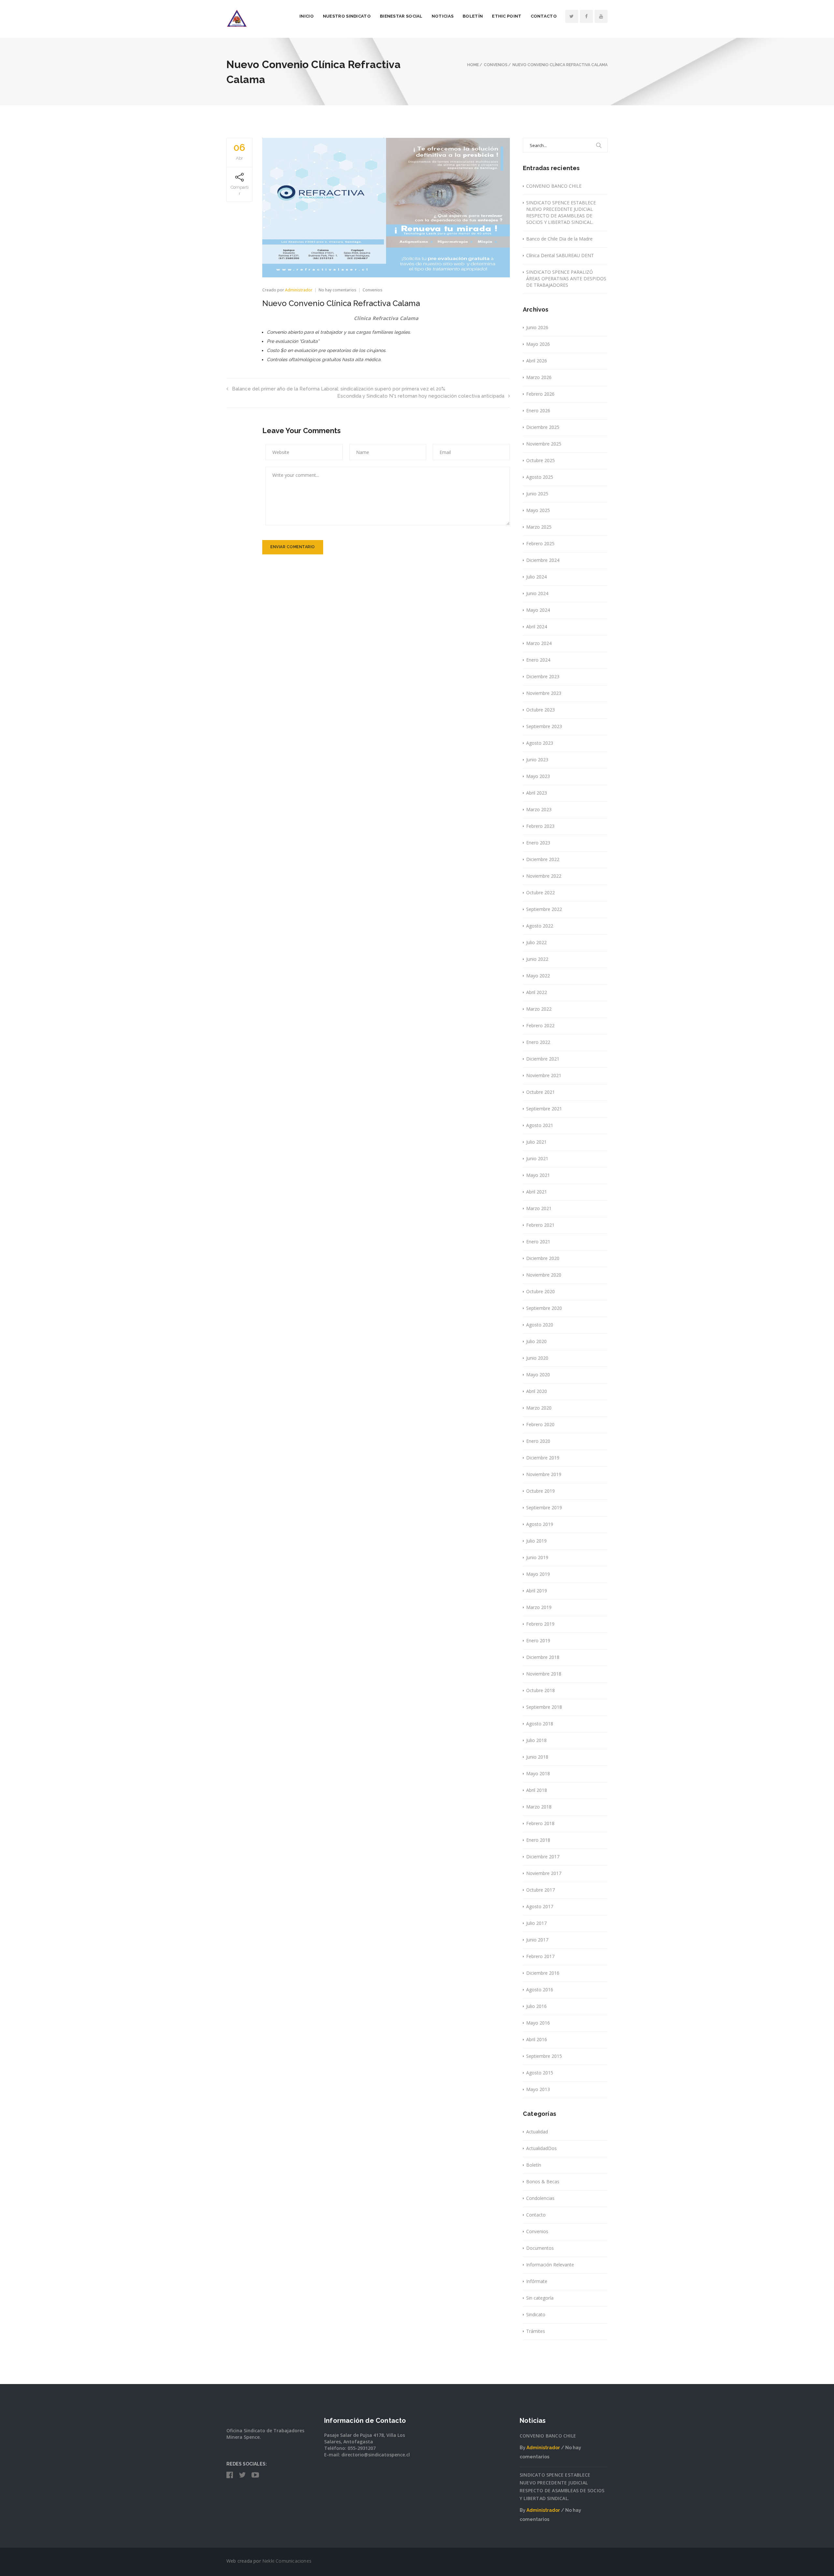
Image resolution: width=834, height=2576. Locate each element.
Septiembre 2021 (544, 1109)
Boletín (473, 16)
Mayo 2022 (538, 976)
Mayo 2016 (538, 2023)
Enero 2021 (538, 1242)
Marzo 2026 (539, 377)
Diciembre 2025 (543, 427)
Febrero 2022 (540, 1025)
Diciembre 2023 (543, 676)
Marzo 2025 (539, 527)
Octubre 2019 (540, 1491)
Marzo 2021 (539, 1208)
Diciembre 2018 (543, 1657)
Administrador (299, 290)
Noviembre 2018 (544, 1674)
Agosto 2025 (540, 477)
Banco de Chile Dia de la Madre (559, 239)
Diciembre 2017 (543, 1857)
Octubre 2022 (540, 893)
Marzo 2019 (539, 1607)
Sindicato (536, 2314)
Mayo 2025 (538, 510)
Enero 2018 (538, 1840)
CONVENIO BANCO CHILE (554, 186)
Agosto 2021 (540, 1125)
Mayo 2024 (538, 610)
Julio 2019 (536, 1541)
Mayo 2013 (538, 2089)
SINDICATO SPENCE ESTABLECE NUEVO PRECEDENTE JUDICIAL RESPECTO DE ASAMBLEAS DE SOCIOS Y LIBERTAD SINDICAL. (561, 212)
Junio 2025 (537, 494)
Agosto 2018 (540, 1724)
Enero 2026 (538, 410)
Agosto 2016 (540, 1990)
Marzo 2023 (539, 809)
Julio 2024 (536, 577)
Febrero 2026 (540, 394)
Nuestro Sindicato (347, 16)
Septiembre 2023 (544, 726)
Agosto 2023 (540, 743)
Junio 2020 (537, 1358)
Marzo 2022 (539, 1009)
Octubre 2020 (540, 1291)
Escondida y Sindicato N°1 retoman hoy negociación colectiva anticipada (421, 396)
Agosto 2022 (540, 926)
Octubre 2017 (540, 1890)
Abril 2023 (537, 793)
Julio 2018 (536, 1740)
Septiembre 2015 (544, 2056)
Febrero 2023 (540, 826)
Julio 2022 (536, 942)
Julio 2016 (536, 2006)
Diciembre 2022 (543, 859)
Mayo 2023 (538, 776)
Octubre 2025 (540, 460)
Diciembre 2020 (543, 1258)
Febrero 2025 (540, 543)
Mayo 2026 (538, 344)
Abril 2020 (537, 1391)
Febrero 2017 (540, 1956)
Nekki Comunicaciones (287, 2561)
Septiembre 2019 (544, 1508)
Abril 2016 (537, 2039)
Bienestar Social (401, 16)
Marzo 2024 (539, 643)
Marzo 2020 (539, 1408)
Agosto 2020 (540, 1325)
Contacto (544, 16)
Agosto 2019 (540, 1524)
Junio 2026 (537, 327)
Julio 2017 (536, 1923)
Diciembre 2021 (543, 1059)
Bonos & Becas (543, 2181)
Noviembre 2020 (544, 1275)
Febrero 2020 (540, 1424)
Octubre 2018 (540, 1690)
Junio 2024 (537, 593)
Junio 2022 (537, 959)
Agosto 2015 (540, 2073)
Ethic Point (507, 16)
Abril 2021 (537, 1192)
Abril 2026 (537, 361)
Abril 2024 (537, 627)
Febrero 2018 (540, 1823)
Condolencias (540, 2198)
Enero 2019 (538, 1640)
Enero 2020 (538, 1441)
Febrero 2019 (540, 1624)
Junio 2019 (537, 1557)
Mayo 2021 (538, 1175)
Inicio (307, 16)
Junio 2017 (537, 1940)
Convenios (373, 290)
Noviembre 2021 (544, 1075)
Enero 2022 (538, 1042)
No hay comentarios (338, 290)
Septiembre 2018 (544, 1707)
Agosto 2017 (540, 1906)
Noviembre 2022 (544, 876)
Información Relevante (550, 2265)
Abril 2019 (537, 1591)
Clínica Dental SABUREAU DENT (560, 255)
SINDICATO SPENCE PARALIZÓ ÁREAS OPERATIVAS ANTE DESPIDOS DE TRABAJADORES (566, 278)
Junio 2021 (537, 1158)
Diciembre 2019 (543, 1458)
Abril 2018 (537, 1790)
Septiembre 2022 (544, 909)
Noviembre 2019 (544, 1474)
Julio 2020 (536, 1341)
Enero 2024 (538, 660)
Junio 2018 (537, 1757)
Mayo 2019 (538, 1574)
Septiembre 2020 (544, 1308)
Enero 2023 (538, 843)
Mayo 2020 (538, 1375)
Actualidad (537, 2132)
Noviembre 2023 (544, 693)
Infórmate (537, 2281)
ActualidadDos (541, 2148)
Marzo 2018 (539, 1807)
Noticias (443, 16)
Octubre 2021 (540, 1092)
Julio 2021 (536, 1142)
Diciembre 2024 (543, 560)
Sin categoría (540, 2298)
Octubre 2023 (540, 710)
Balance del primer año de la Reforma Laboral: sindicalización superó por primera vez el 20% (339, 389)
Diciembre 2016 (543, 1973)
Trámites (536, 2331)
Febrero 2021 (540, 1225)
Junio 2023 (537, 760)
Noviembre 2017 (544, 1873)
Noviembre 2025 (544, 444)
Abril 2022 (537, 992)
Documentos (540, 2248)
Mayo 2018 (538, 1773)
